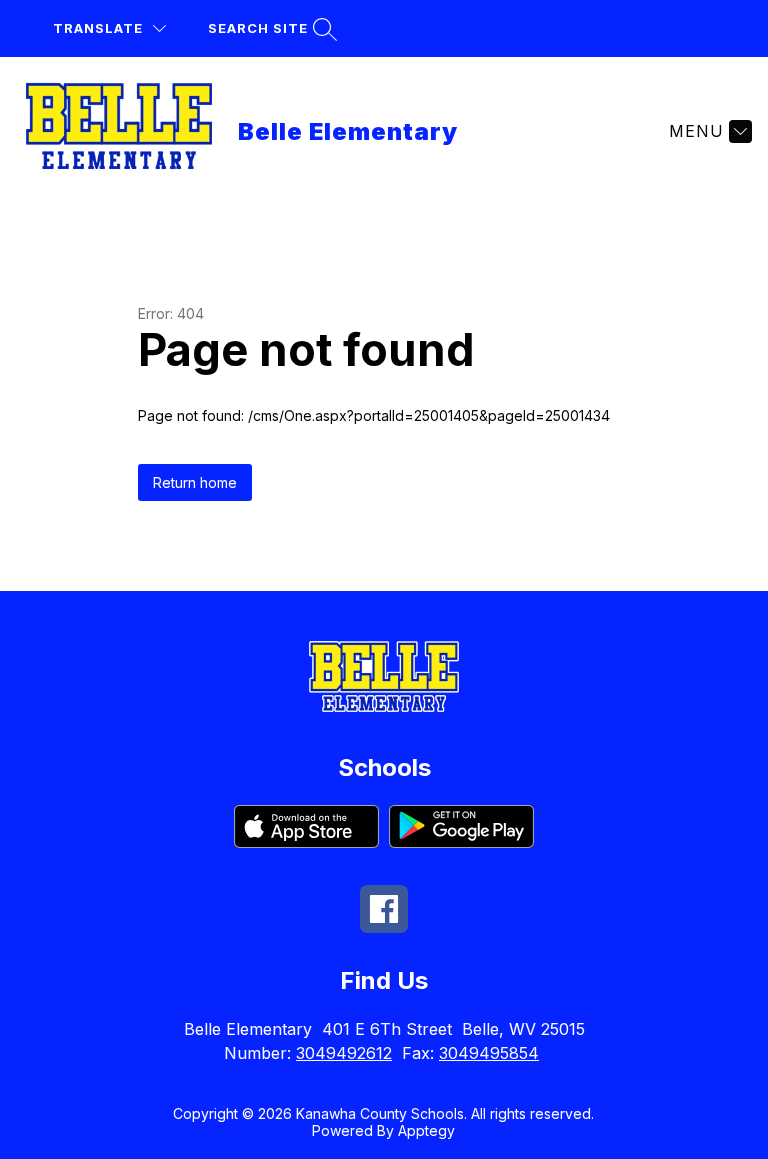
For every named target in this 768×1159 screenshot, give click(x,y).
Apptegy (426, 1130)
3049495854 (489, 1053)
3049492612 (344, 1053)
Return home (195, 482)
